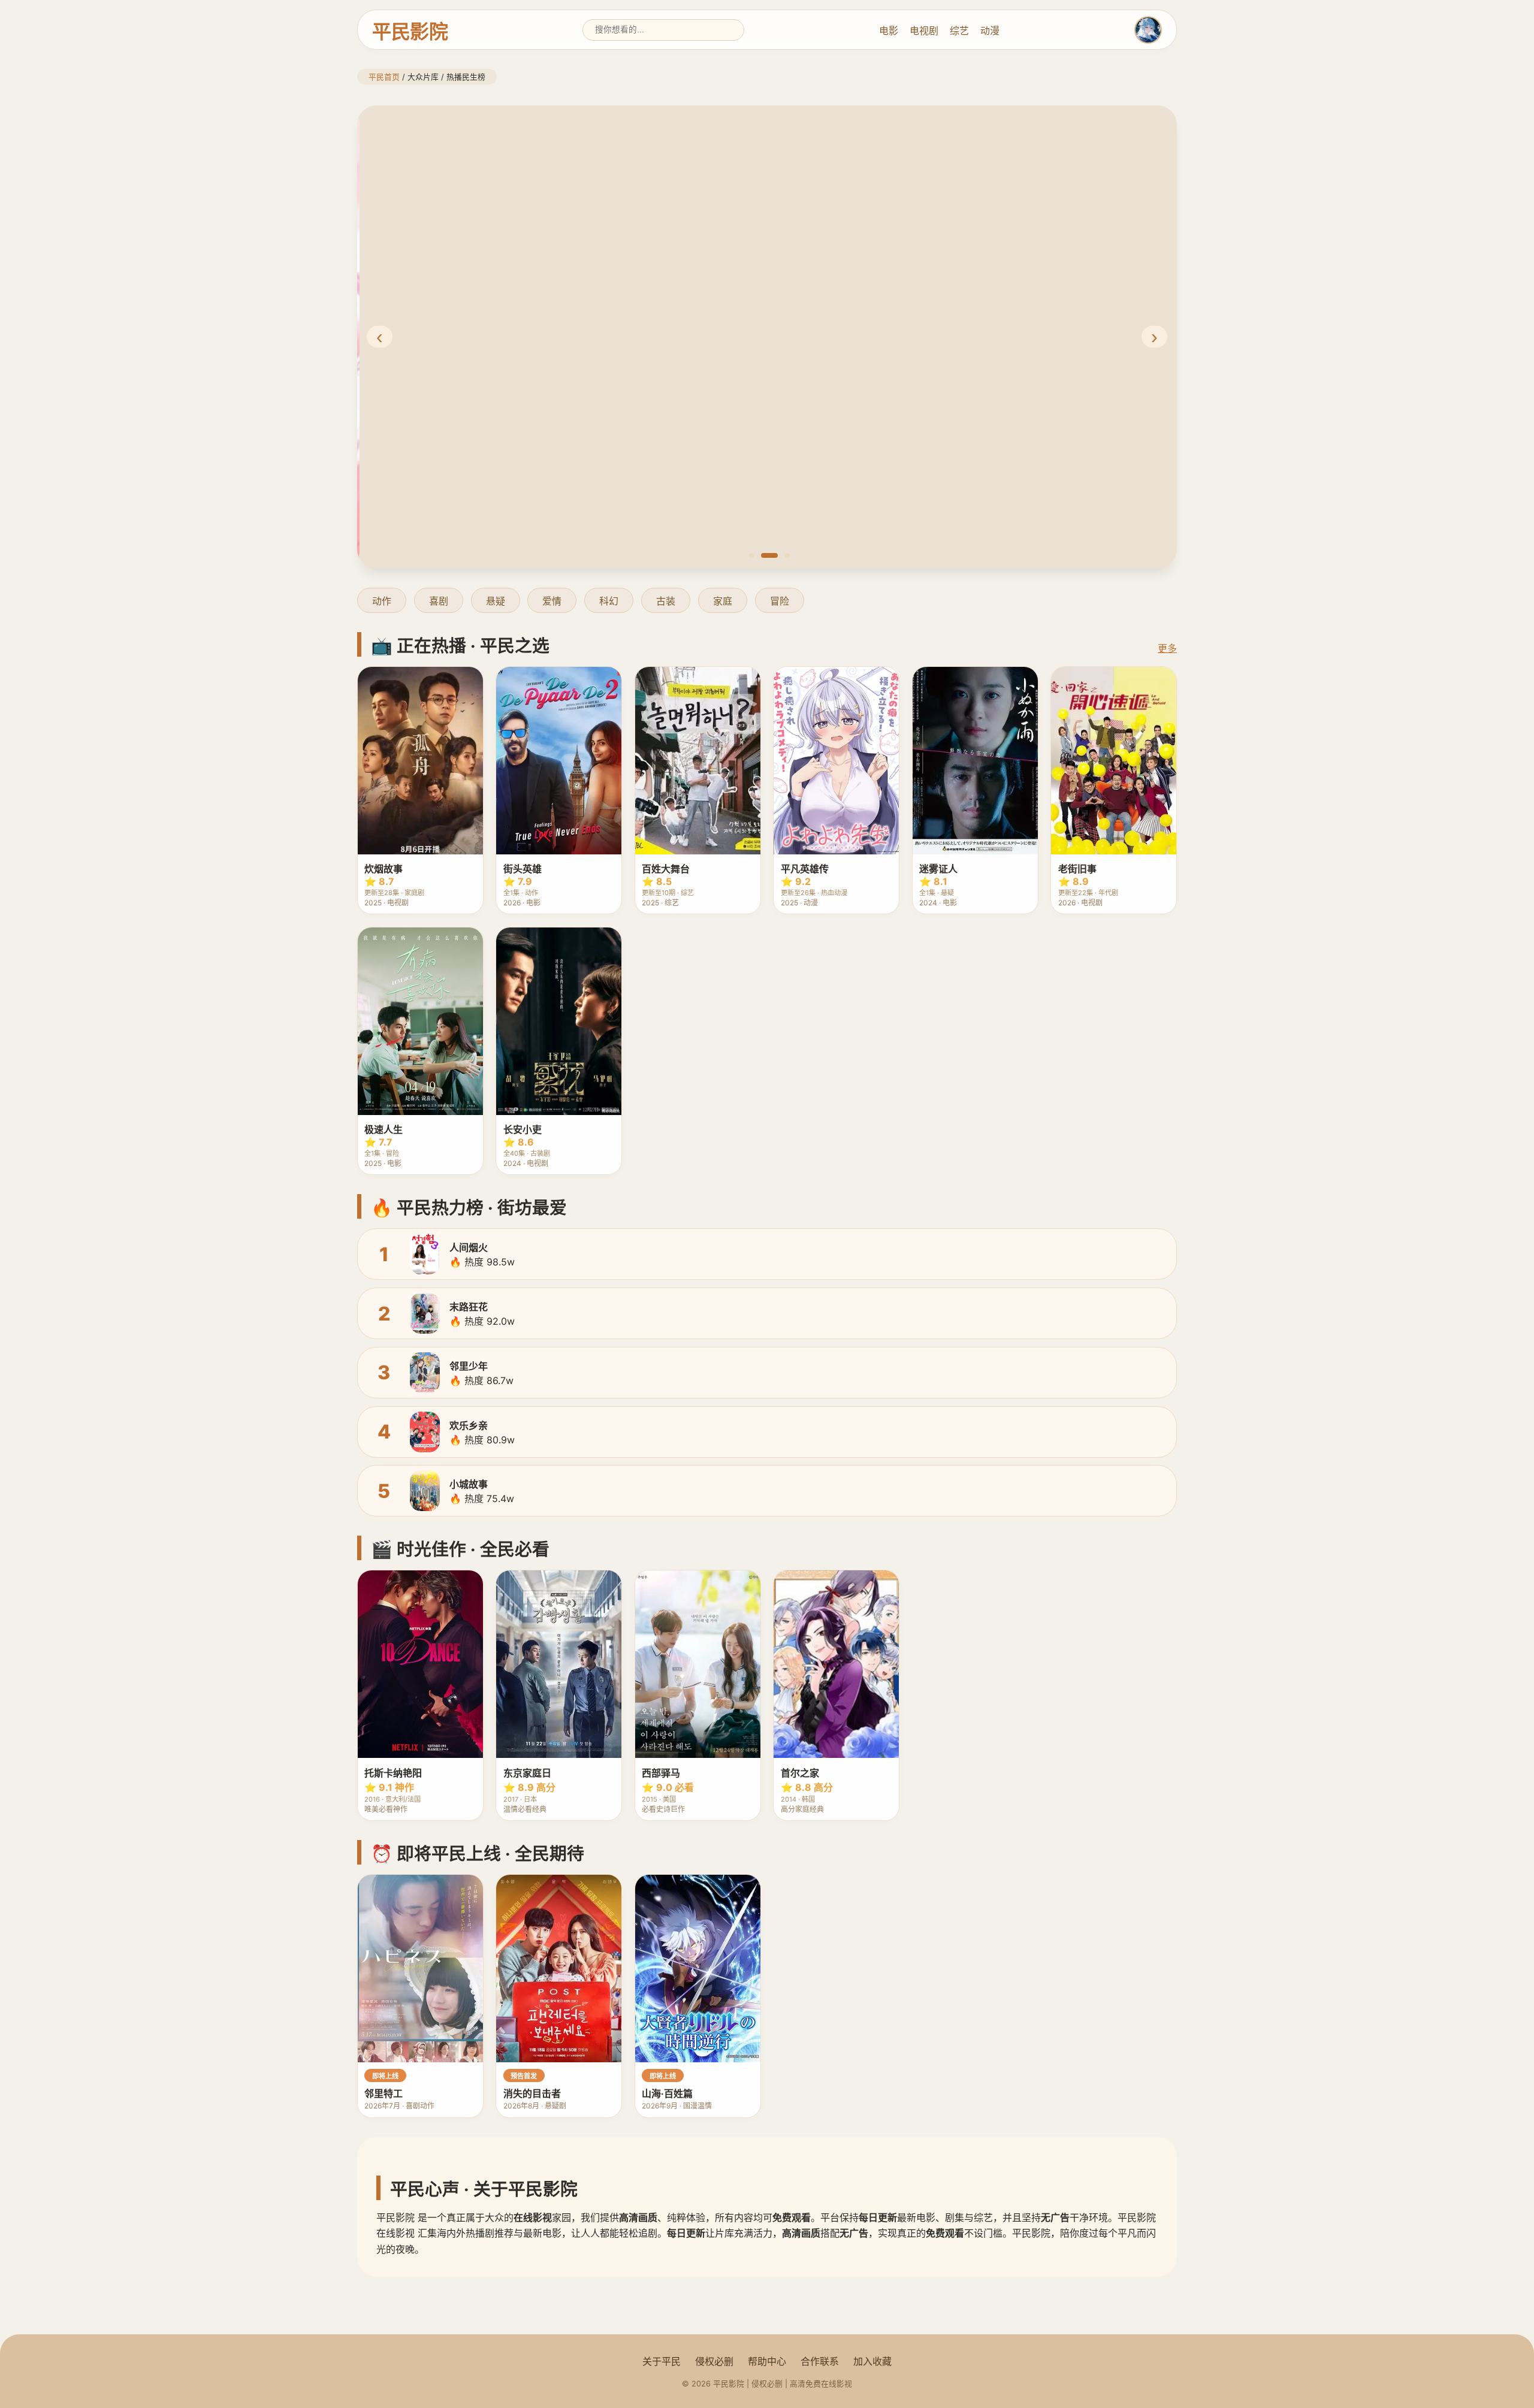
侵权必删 (714, 2361)
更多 (1167, 648)
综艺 (959, 31)
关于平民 (662, 2361)
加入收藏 (872, 2361)
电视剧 (924, 31)
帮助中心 (767, 2361)
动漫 (990, 31)
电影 (889, 31)
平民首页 (384, 77)
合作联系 (820, 2361)
